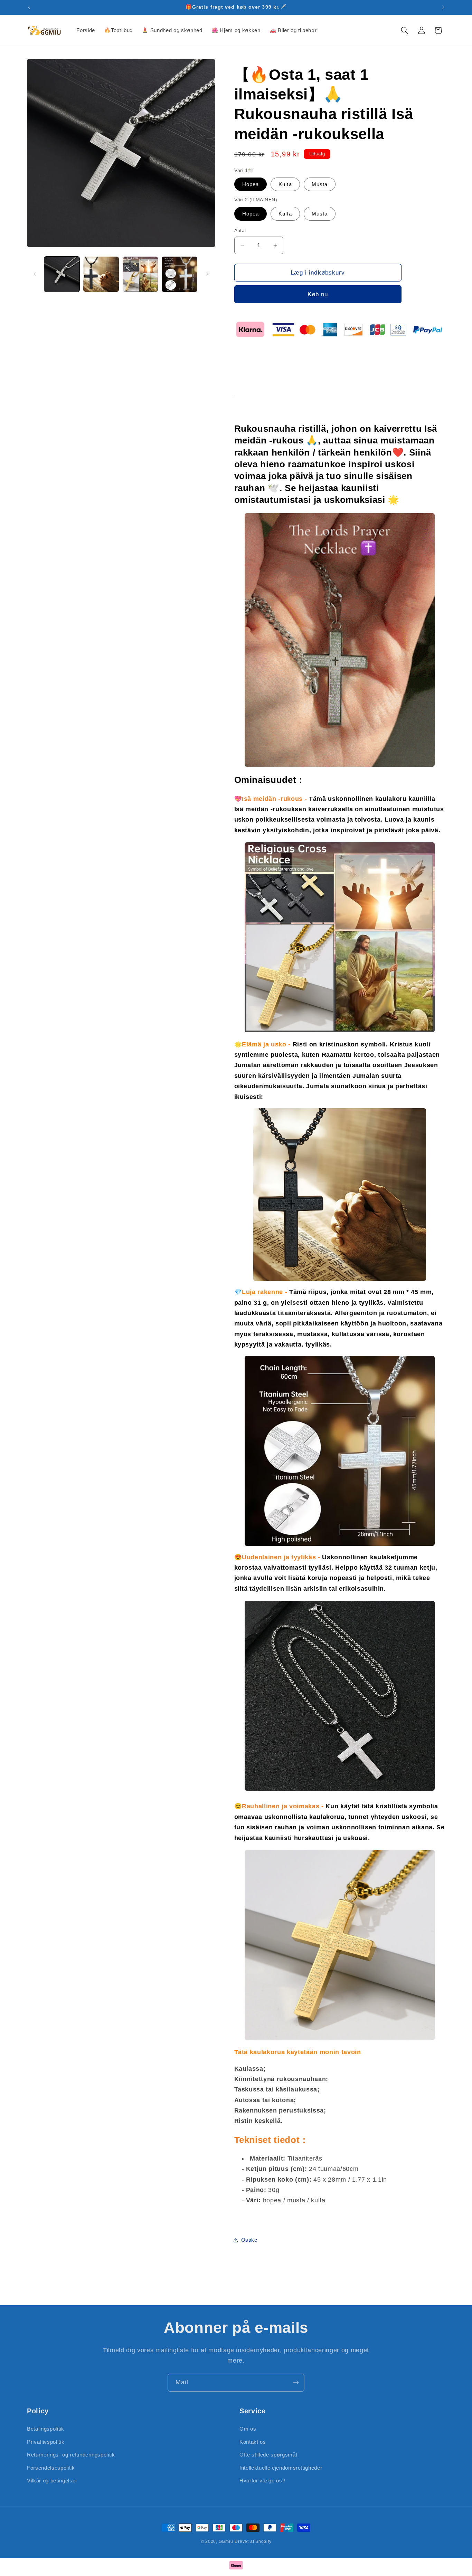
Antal (240, 230)
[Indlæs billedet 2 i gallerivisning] (101, 274)
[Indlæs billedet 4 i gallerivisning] (180, 274)
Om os (248, 2428)
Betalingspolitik (46, 2428)
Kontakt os (253, 2441)
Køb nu (318, 294)
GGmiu (226, 2541)
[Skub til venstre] (35, 274)
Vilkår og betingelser (52, 2481)
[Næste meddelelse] (443, 7)
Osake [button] (249, 2240)
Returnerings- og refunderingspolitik (71, 2455)
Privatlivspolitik (46, 2441)
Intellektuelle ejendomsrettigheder (281, 2467)
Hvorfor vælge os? (262, 2481)
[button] (405, 30)
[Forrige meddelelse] (29, 7)
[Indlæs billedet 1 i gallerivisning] (62, 274)
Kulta (285, 184)
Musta (320, 184)
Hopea (251, 184)
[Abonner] (296, 2383)
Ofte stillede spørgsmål (268, 2455)
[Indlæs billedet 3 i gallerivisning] (140, 274)
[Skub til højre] (208, 274)
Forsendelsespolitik (51, 2467)
